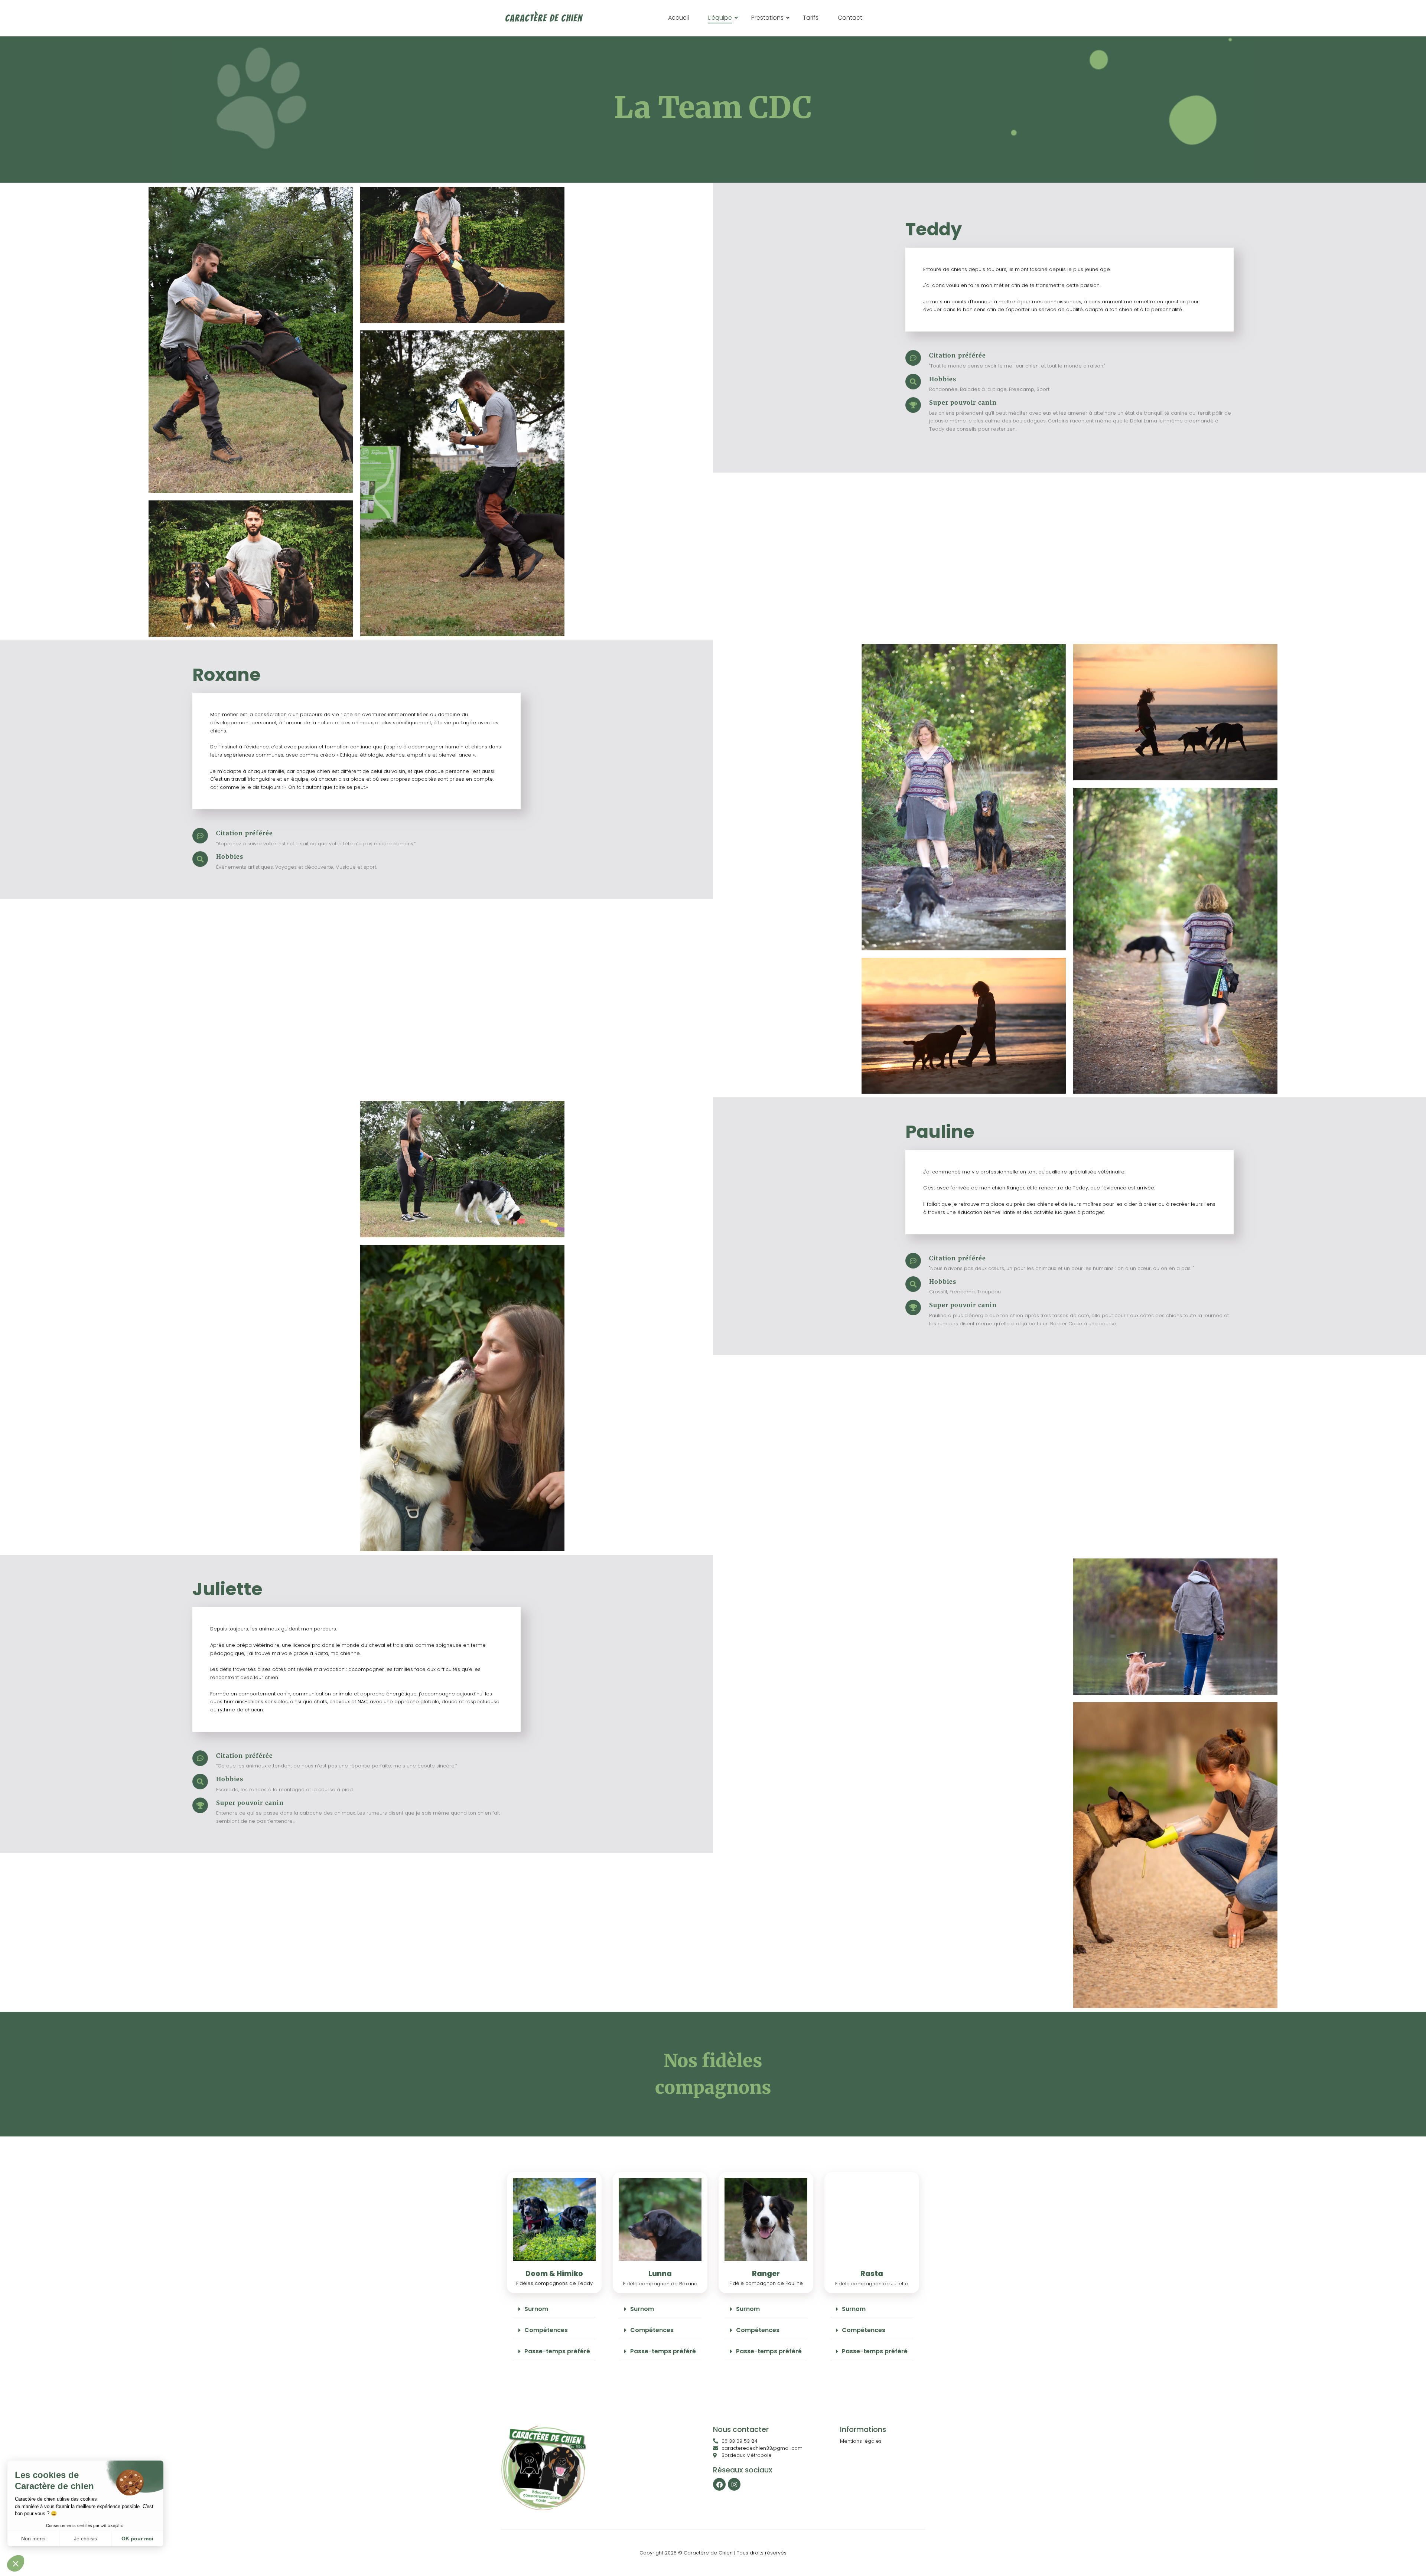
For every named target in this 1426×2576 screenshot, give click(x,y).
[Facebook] (719, 2484)
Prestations (767, 18)
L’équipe (720, 18)
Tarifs (811, 18)
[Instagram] (734, 2484)
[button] (554, 2309)
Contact (850, 18)
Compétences (546, 2330)
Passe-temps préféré (557, 2351)
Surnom (536, 2309)
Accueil (678, 18)
